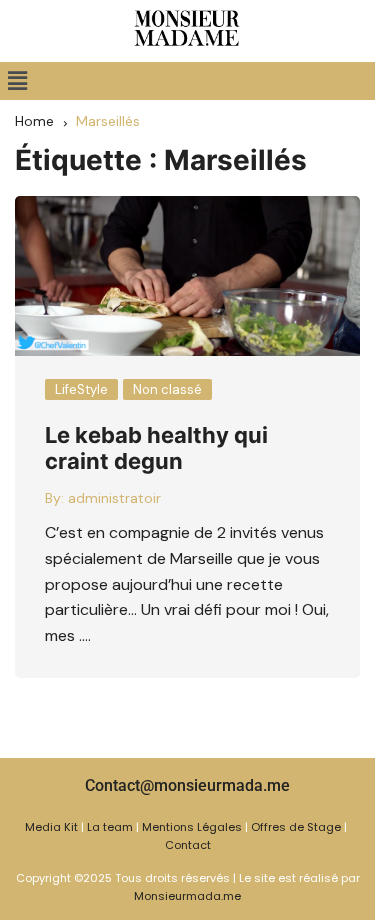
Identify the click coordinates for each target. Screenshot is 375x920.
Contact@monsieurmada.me (187, 785)
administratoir (114, 498)
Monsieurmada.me (187, 896)
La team (110, 827)
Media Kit (51, 827)
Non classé (167, 389)
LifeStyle (81, 389)
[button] (17, 81)
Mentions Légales (192, 827)
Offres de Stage (296, 827)
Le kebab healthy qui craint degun (156, 448)
